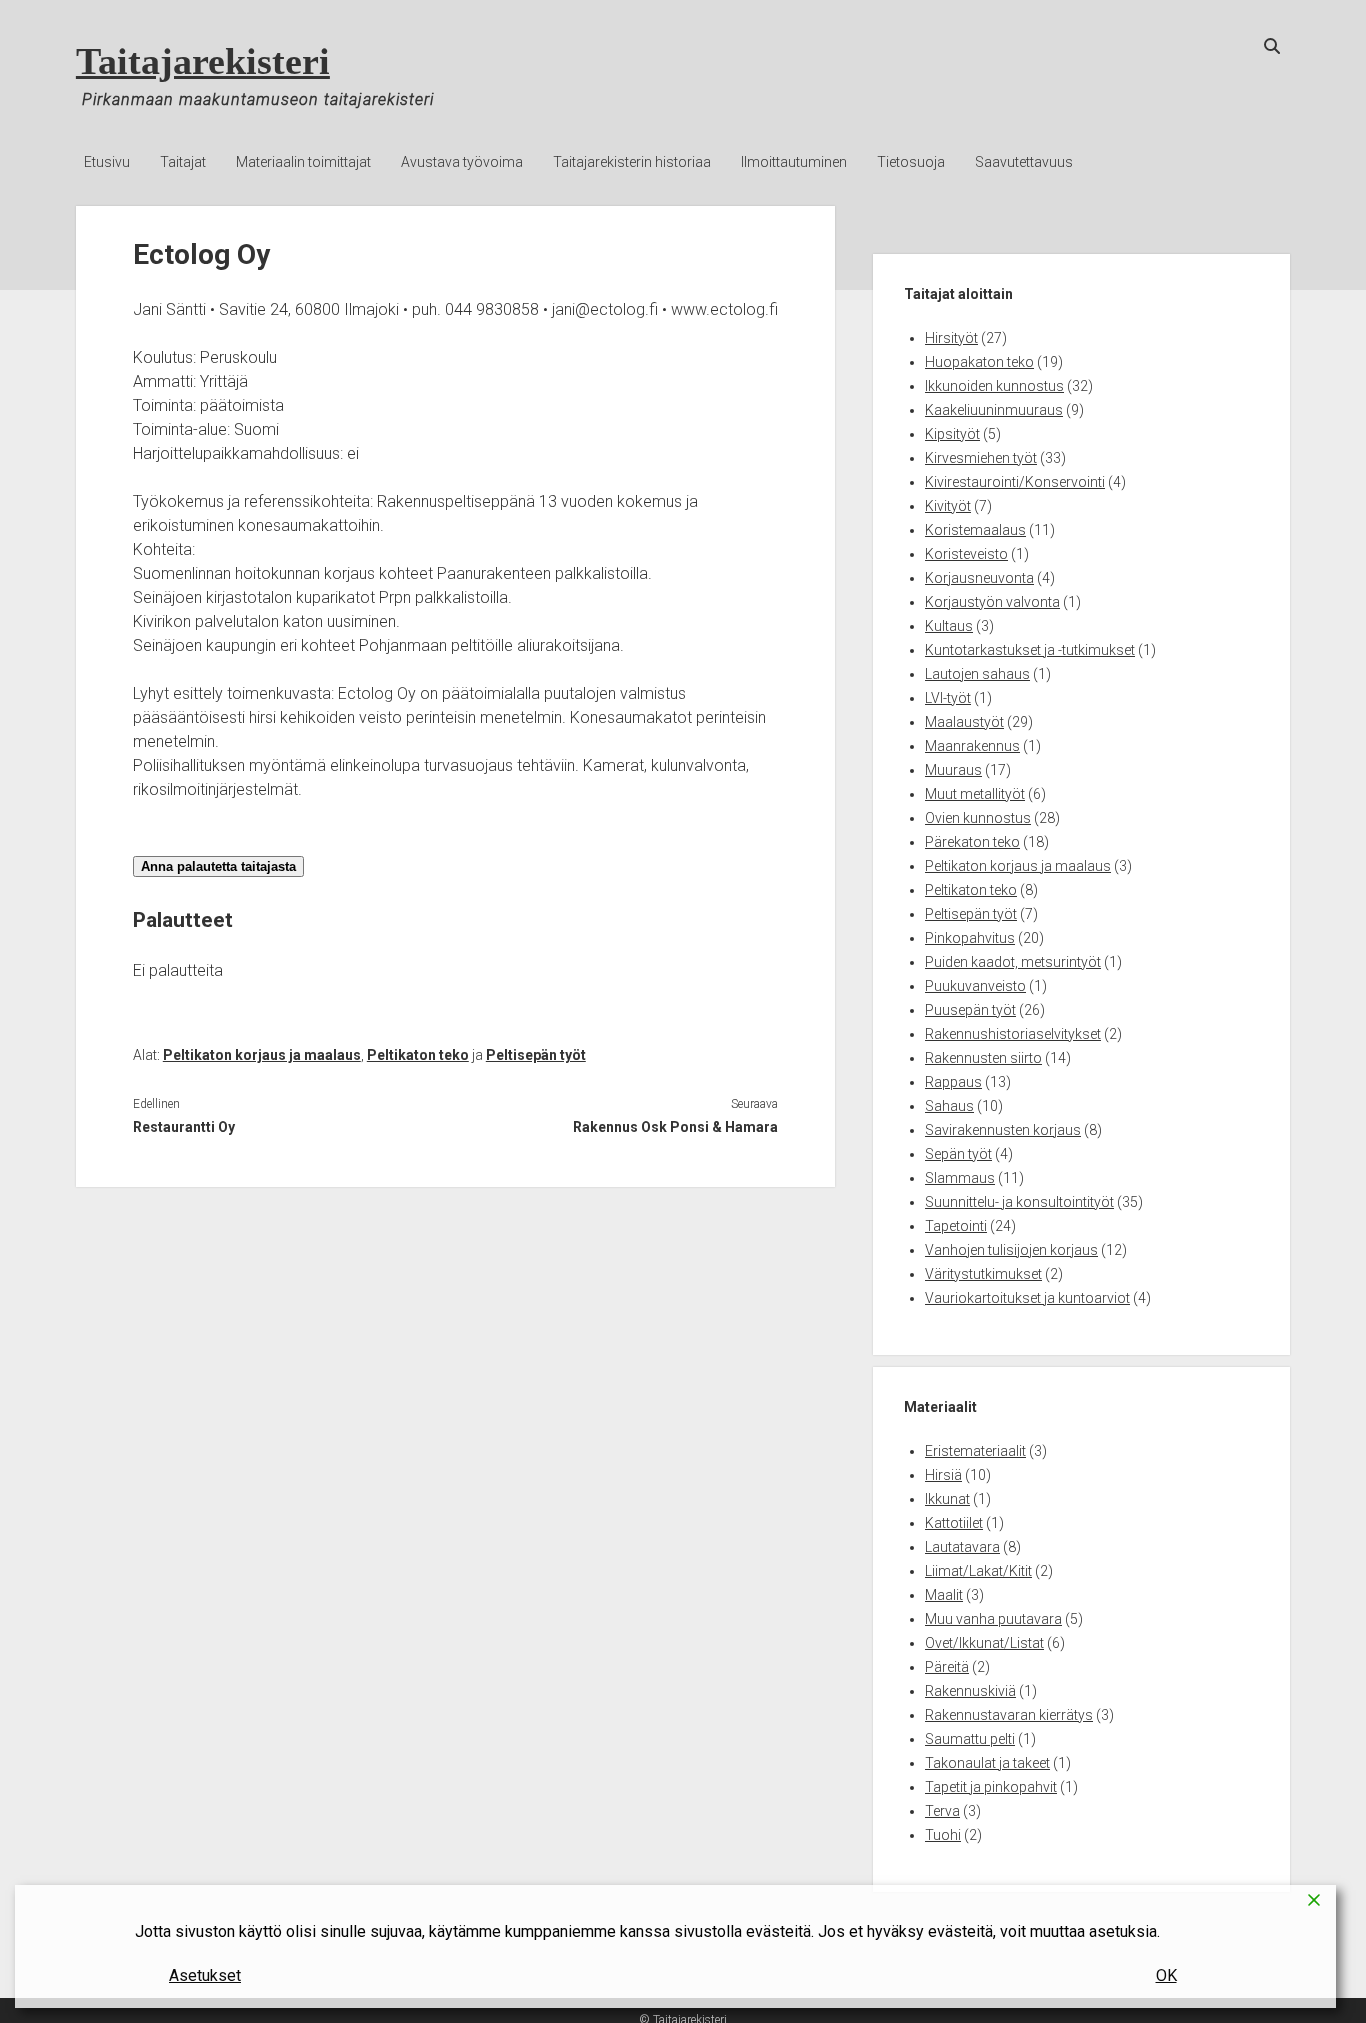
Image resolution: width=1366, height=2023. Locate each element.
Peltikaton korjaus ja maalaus (262, 1055)
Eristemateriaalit (975, 1451)
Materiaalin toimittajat (303, 162)
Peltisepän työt (536, 1055)
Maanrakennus (972, 746)
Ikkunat (947, 1499)
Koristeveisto (966, 554)
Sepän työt (958, 1154)
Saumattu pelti (970, 1739)
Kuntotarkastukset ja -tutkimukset (1030, 650)
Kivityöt (948, 506)
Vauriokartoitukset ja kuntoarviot (1027, 1298)
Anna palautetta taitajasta (218, 866)
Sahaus (949, 1106)
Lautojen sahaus (977, 674)
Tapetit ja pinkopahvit (991, 1787)
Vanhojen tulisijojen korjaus (1011, 1250)
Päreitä (947, 1667)
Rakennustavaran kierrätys (1009, 1715)
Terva (942, 1811)
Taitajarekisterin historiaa (632, 162)
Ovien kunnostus (978, 818)
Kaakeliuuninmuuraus (994, 410)
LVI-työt (948, 698)
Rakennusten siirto (983, 1058)
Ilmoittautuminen (794, 162)
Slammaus (960, 1178)
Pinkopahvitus (970, 938)
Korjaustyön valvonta (992, 602)
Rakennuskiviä (970, 1691)
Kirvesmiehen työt (981, 458)
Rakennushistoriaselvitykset (1013, 1034)
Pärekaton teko (972, 842)
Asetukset (205, 1975)
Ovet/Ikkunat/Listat (984, 1643)
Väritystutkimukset (983, 1274)
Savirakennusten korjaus (1003, 1130)
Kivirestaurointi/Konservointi (1015, 482)
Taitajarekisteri (203, 61)
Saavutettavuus (1024, 162)
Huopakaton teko (979, 362)
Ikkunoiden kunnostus (994, 386)
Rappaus (953, 1082)
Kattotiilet (954, 1523)
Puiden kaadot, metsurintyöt (1013, 962)
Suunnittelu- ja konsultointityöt (1019, 1202)
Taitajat (183, 162)
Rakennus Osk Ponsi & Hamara (675, 1127)
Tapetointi (956, 1226)
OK (1166, 1975)
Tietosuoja (911, 162)
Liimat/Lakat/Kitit (978, 1571)
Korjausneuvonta (979, 578)
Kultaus (949, 626)
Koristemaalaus (975, 530)
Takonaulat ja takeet (987, 1763)
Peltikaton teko (418, 1055)
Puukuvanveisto (975, 986)
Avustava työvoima (462, 162)
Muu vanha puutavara (993, 1619)
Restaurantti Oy (184, 1127)
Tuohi (943, 1835)
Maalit (944, 1595)
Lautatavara (962, 1547)
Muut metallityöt (975, 794)
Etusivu (107, 162)
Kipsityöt (952, 434)
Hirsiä (943, 1475)
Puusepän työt (970, 1010)
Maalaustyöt (964, 722)
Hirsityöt (951, 338)
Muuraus (953, 770)
